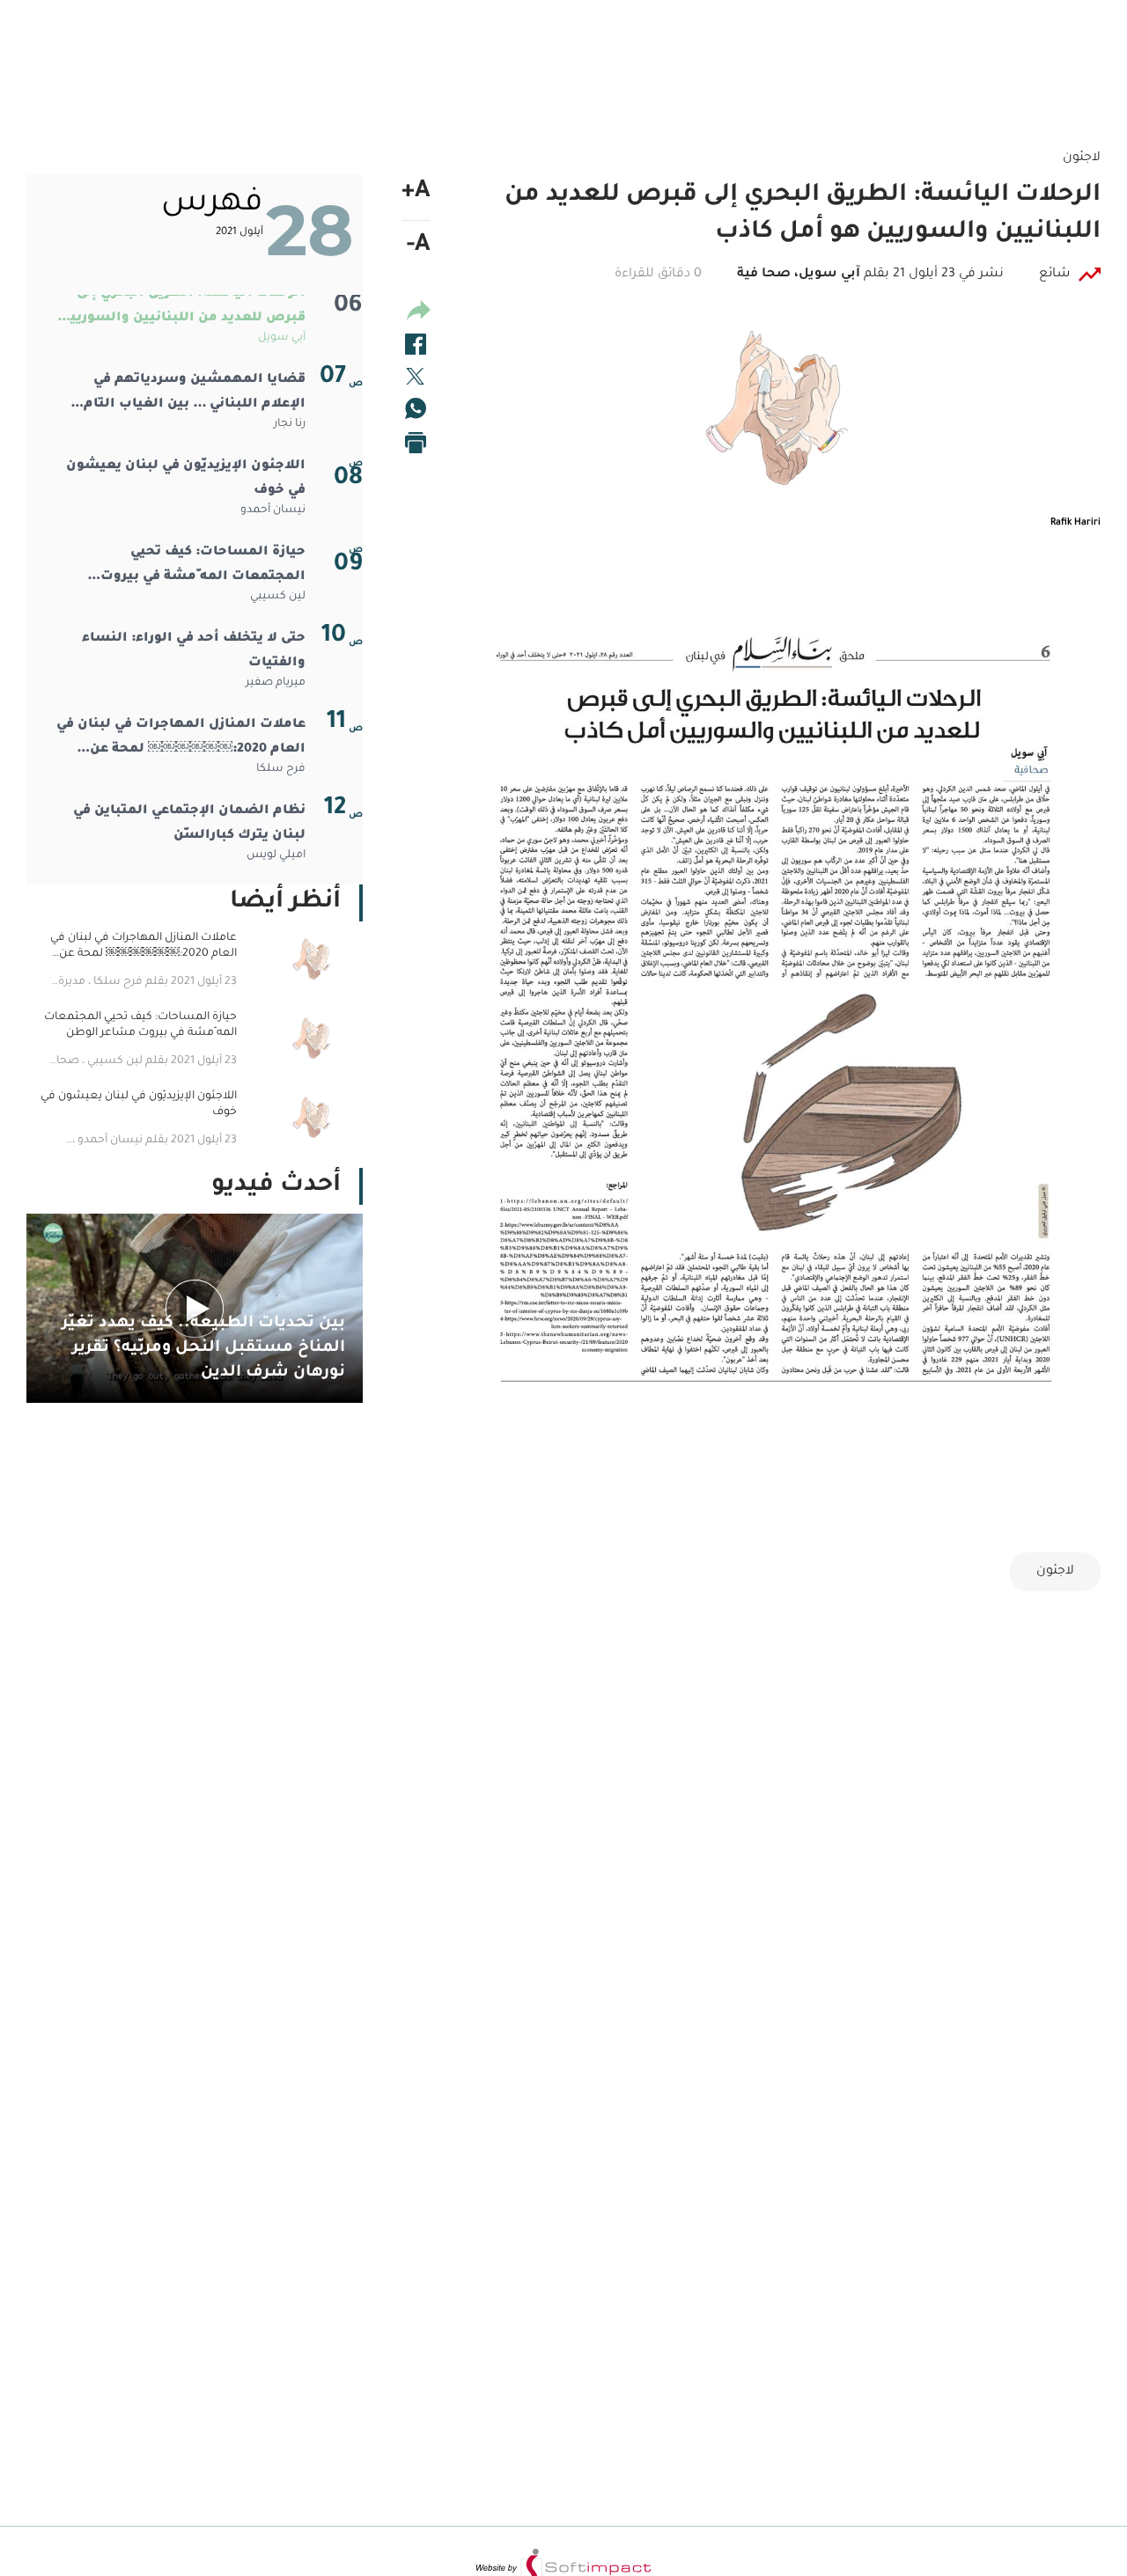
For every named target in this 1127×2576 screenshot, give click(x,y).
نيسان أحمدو (273, 510)
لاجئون (1055, 1572)
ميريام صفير (276, 683)
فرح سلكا (281, 769)
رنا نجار (290, 424)
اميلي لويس (276, 855)
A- (419, 246)
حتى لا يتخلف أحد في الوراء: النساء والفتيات (194, 651)
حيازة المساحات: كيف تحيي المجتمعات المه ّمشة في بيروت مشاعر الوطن (203, 568)
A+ (416, 193)
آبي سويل (282, 338)
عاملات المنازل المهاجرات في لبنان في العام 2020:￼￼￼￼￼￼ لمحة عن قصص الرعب (181, 740)
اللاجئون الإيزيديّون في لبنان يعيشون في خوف (186, 479)
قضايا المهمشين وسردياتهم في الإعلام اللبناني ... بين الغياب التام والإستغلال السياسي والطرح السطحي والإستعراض (195, 395)
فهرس (212, 204)
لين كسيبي (278, 597)
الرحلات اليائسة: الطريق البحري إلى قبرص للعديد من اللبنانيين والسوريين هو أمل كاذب (183, 309)
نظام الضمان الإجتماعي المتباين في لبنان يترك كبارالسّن (189, 824)
